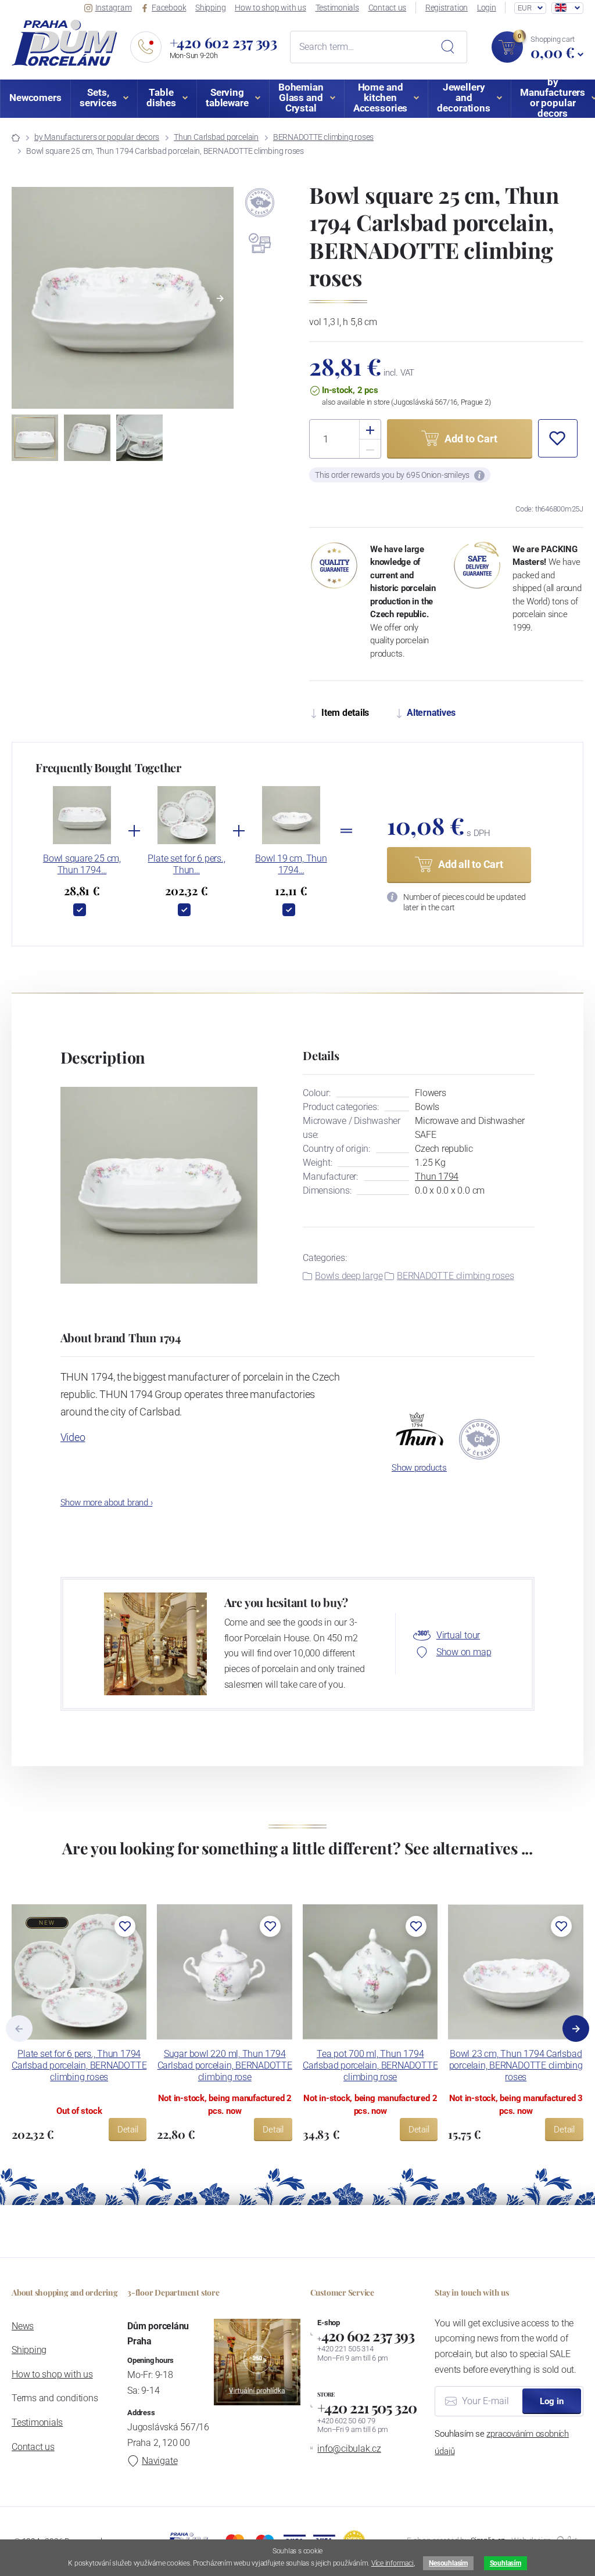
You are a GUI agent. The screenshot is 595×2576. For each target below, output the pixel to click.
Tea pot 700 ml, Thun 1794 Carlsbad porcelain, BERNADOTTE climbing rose (370, 2065)
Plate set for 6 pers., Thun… (186, 864)
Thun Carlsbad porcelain (216, 137)
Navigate (159, 2461)
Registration (447, 8)
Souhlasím (506, 2563)
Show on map (464, 1652)
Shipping (210, 8)
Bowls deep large (349, 1276)
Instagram (114, 8)
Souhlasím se (501, 2442)
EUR (524, 8)
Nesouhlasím (448, 2563)
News (23, 2326)
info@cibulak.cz (349, 2449)
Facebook (169, 8)
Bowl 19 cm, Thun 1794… (291, 864)
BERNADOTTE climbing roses (323, 137)
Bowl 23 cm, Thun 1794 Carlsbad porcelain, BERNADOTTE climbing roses (516, 2065)
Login (487, 8)
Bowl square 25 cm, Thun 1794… (82, 864)
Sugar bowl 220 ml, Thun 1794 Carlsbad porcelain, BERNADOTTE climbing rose (225, 2065)
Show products (419, 1468)
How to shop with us (270, 8)
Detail (128, 2130)
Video (73, 1437)
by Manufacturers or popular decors (97, 137)
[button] (220, 298)
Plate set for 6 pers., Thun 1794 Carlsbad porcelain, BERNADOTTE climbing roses (79, 2065)
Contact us (388, 8)
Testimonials (337, 8)
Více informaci (393, 2563)
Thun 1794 (437, 1177)
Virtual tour (458, 1635)
